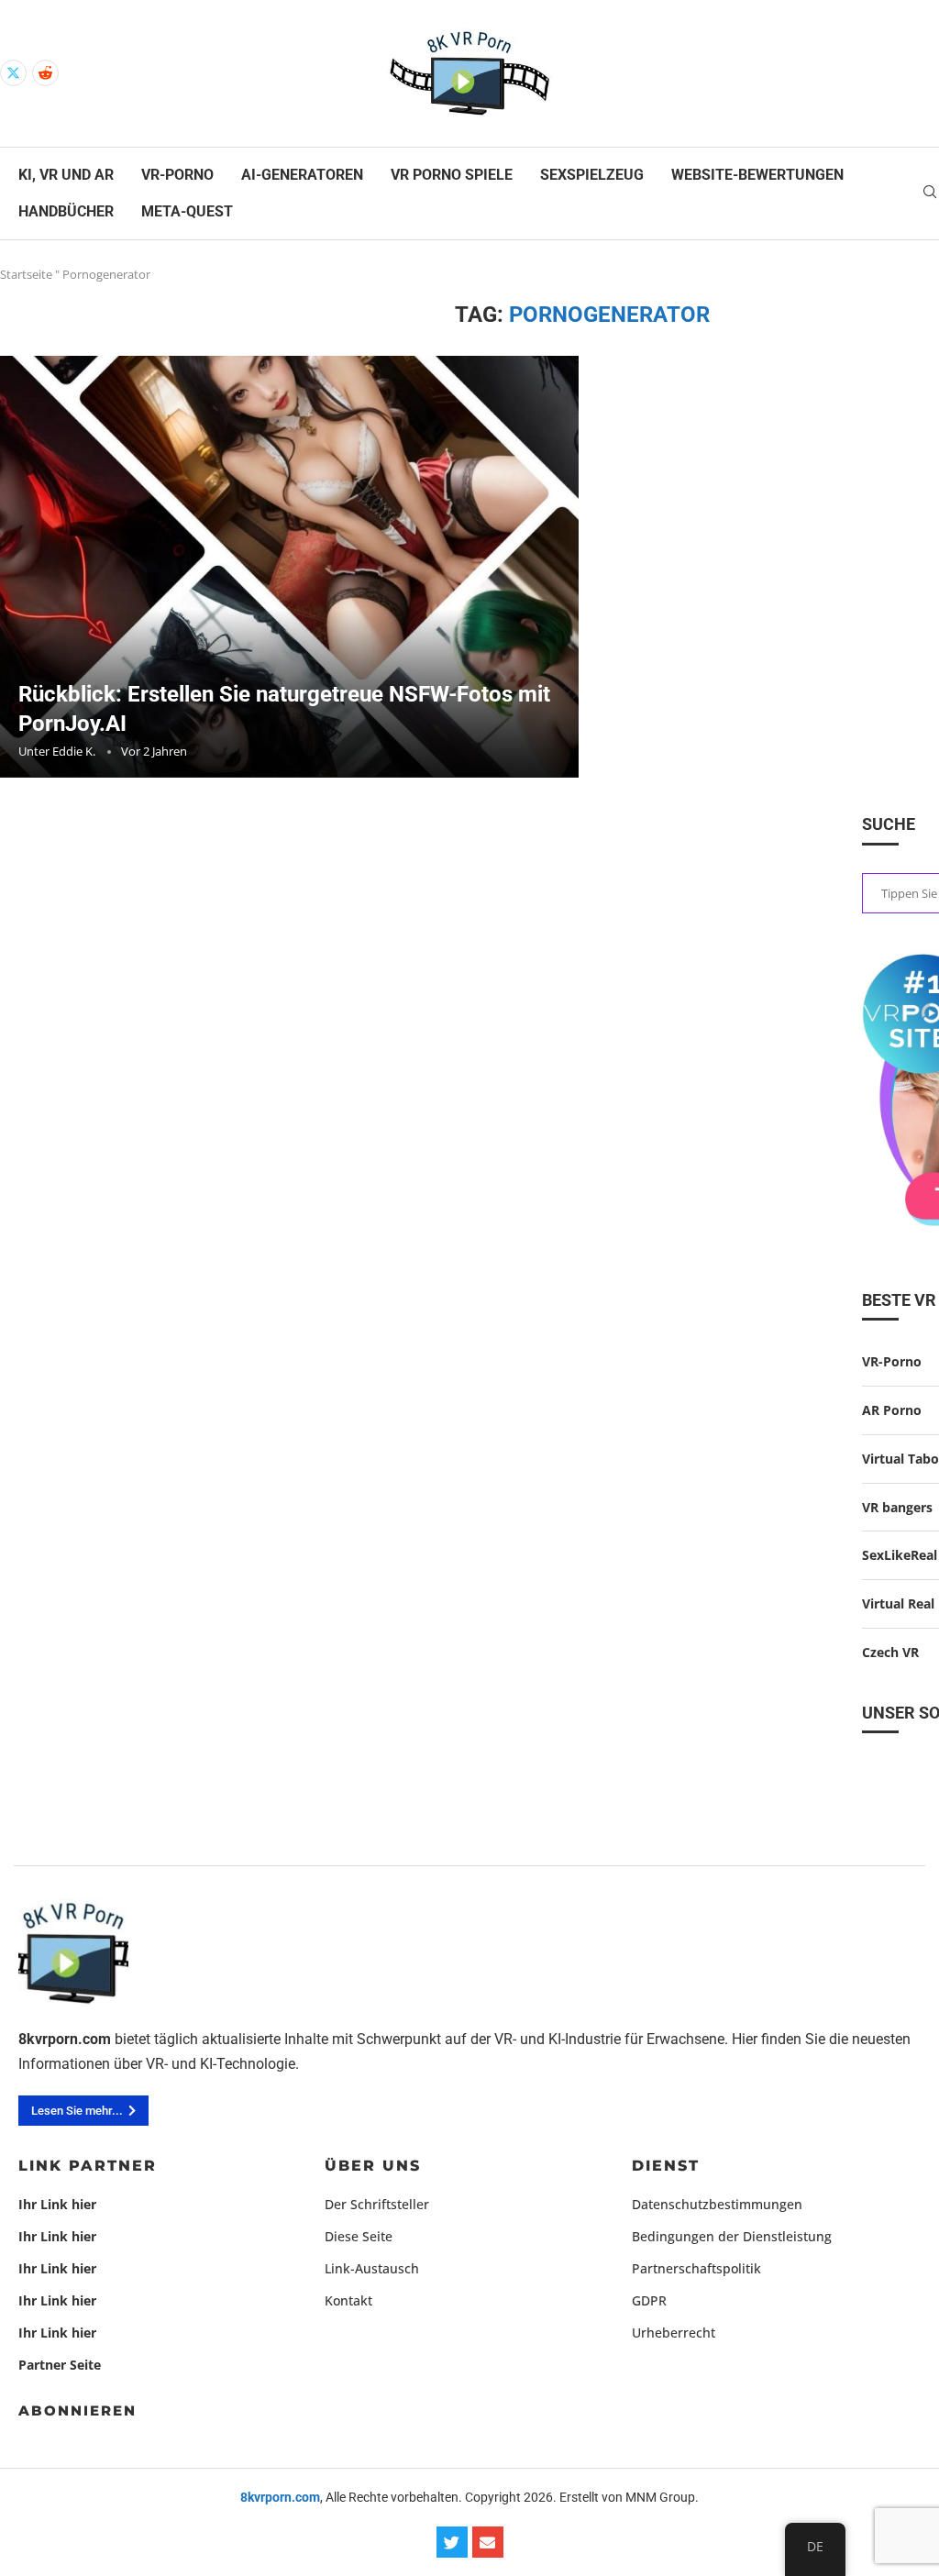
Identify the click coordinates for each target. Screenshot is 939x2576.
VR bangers (897, 1507)
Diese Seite (359, 2237)
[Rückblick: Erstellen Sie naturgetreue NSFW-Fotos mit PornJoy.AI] (289, 567)
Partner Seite (60, 2365)
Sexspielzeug (592, 175)
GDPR (649, 2301)
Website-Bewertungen (757, 175)
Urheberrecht (674, 2333)
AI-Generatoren (302, 175)
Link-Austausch (372, 2269)
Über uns (373, 2166)
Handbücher (66, 211)
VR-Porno (177, 175)
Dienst (666, 2166)
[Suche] (930, 194)
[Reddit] (45, 73)
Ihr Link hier (57, 2205)
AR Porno (892, 1410)
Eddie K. (74, 751)
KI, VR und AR (66, 175)
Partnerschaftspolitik (696, 2269)
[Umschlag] (488, 2542)
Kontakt (348, 2301)
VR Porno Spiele (452, 175)
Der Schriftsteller (377, 2205)
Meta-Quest (187, 211)
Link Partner (88, 2166)
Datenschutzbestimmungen (717, 2205)
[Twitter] (13, 73)
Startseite (26, 274)
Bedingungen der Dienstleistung (732, 2237)
